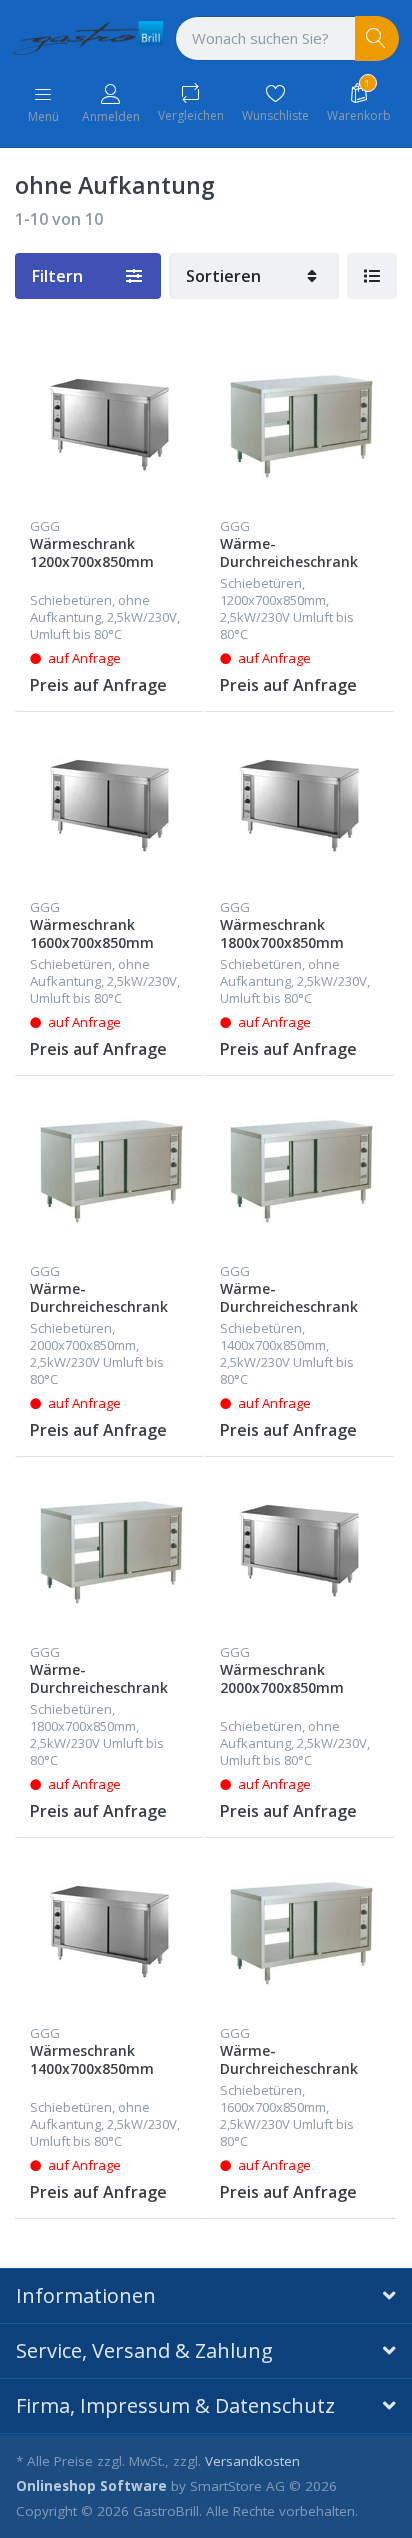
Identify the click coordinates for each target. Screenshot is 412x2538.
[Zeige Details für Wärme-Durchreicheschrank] (299, 425)
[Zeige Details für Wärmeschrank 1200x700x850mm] (109, 425)
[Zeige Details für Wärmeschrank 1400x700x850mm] (109, 1932)
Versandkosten (252, 2461)
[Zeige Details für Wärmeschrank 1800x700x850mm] (299, 806)
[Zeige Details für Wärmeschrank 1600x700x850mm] (109, 806)
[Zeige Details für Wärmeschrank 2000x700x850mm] (299, 1551)
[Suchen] (377, 38)
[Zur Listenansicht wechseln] (372, 276)
